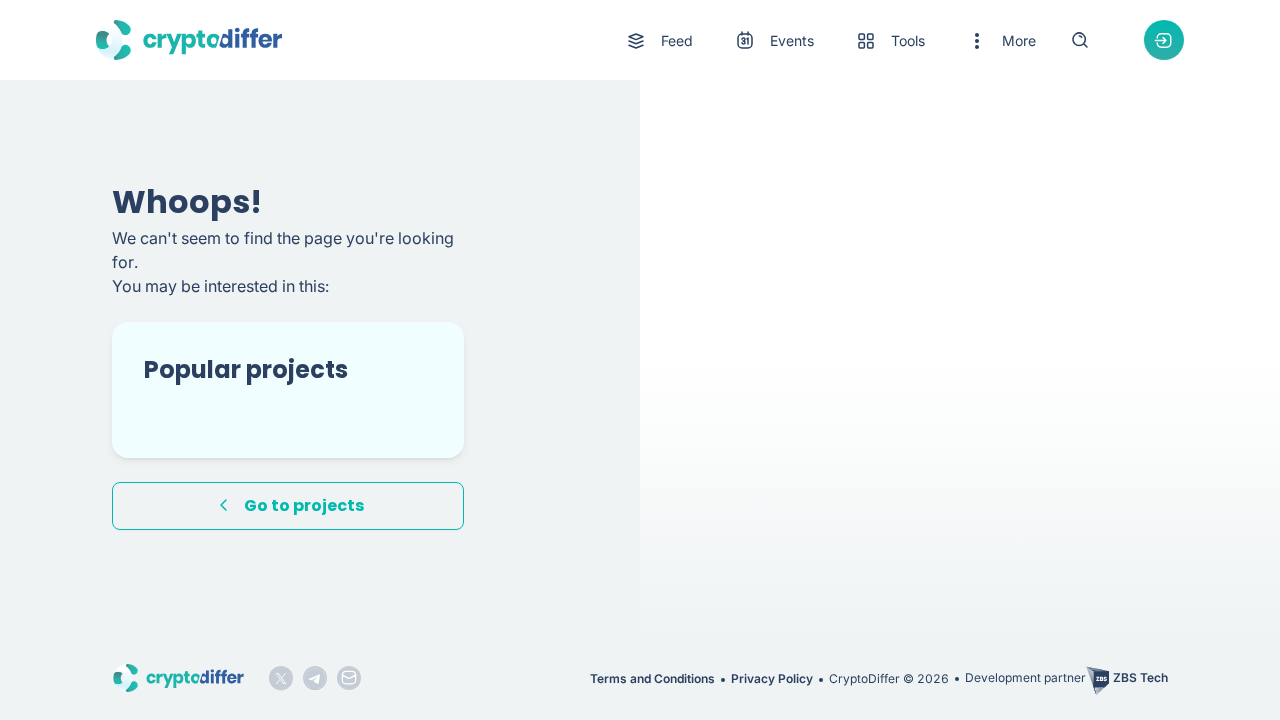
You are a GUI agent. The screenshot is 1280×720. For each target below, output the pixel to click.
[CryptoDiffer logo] (189, 40)
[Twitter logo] (281, 678)
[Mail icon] (349, 678)
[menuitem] (658, 41)
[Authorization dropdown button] (1164, 40)
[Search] (1080, 40)
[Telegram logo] (315, 678)
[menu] (830, 40)
